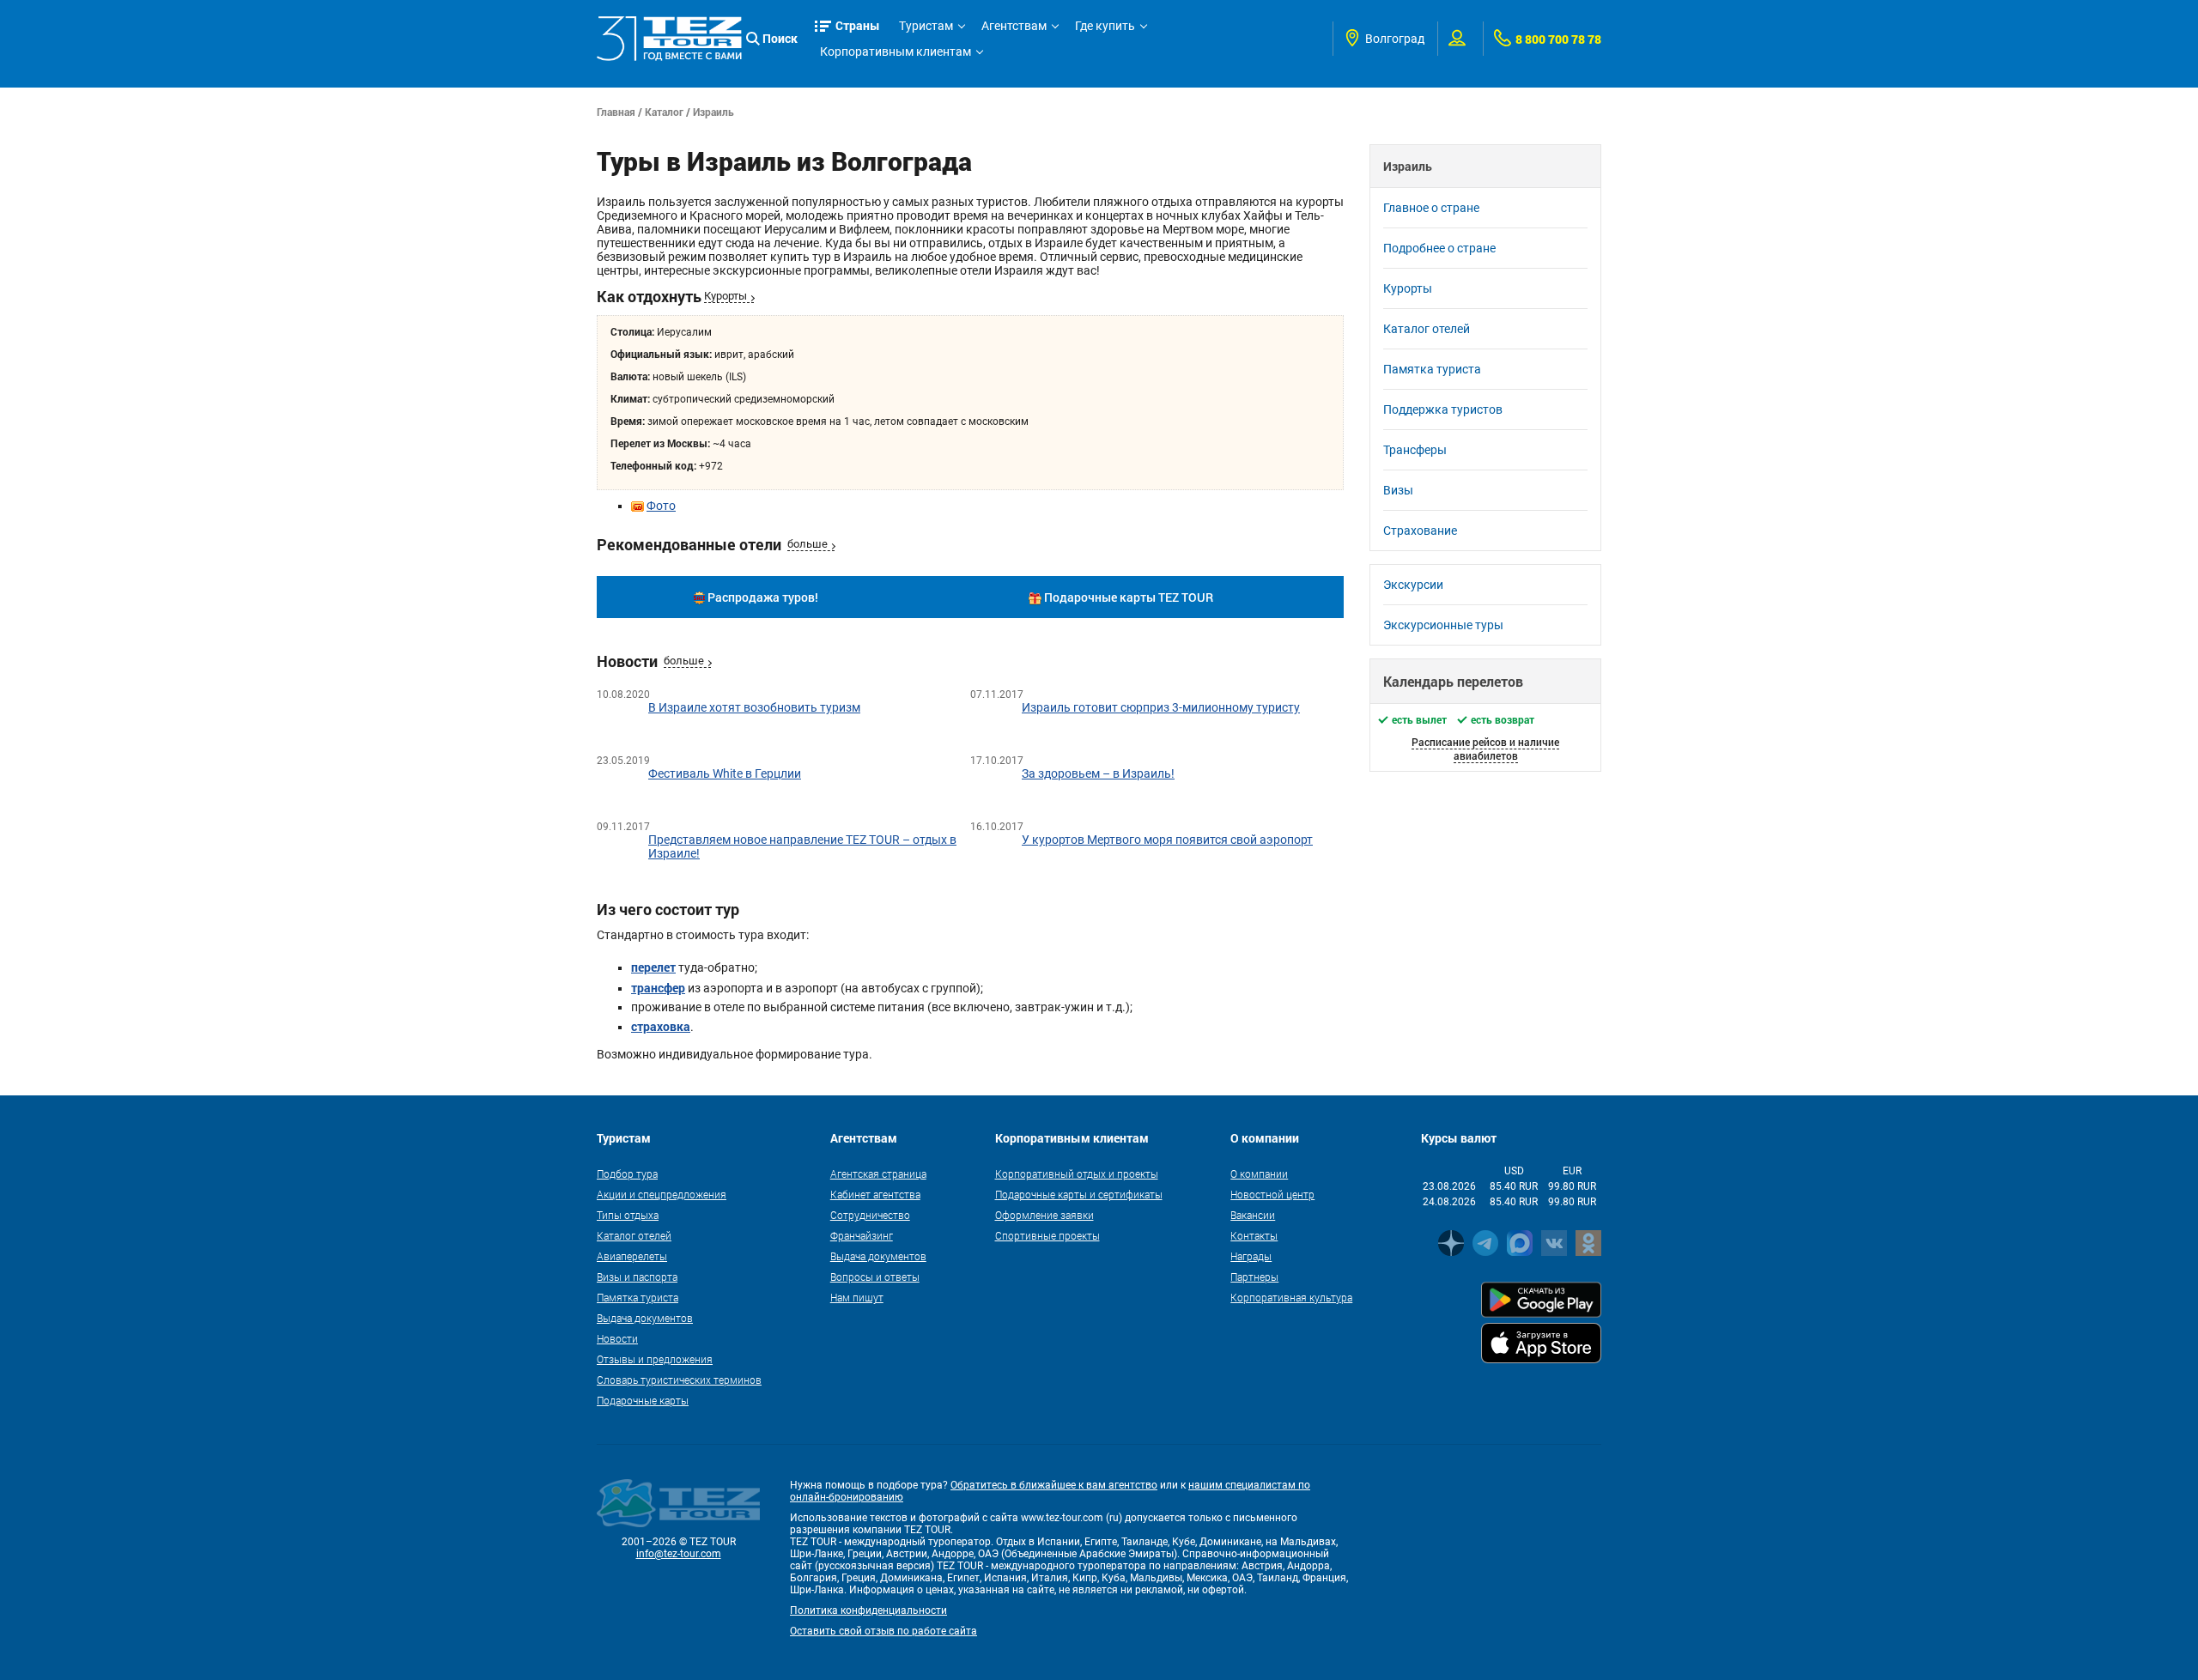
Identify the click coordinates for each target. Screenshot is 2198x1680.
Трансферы (1415, 450)
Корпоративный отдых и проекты (1077, 1174)
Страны (858, 25)
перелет (653, 967)
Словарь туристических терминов (679, 1380)
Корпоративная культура (1291, 1297)
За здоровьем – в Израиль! (1098, 773)
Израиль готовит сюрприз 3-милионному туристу (1161, 707)
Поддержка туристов (1443, 409)
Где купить (1105, 26)
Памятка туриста (1432, 369)
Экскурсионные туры (1443, 625)
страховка (661, 1026)
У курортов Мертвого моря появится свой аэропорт (1167, 840)
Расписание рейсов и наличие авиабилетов (1485, 749)
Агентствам (1014, 26)
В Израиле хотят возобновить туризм (754, 707)
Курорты (726, 296)
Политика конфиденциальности (868, 1610)
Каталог (664, 112)
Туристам (926, 26)
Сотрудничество (870, 1215)
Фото (661, 506)
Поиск (780, 38)
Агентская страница (878, 1174)
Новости (617, 1338)
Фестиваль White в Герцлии (725, 773)
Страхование (1420, 531)
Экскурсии (1413, 585)
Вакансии (1253, 1215)
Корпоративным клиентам (896, 52)
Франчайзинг (862, 1235)
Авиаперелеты (632, 1256)
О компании (1259, 1174)
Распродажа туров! (763, 597)
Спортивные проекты (1047, 1235)
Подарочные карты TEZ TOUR (1129, 597)
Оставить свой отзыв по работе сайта (883, 1631)
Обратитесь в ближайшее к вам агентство (1054, 1485)
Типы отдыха (628, 1215)
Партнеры (1254, 1277)
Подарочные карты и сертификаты (1079, 1194)
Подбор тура (627, 1174)
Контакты (1254, 1235)
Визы (1398, 490)
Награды (1251, 1256)
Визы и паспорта (637, 1277)
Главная (616, 112)
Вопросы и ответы (875, 1277)
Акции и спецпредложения (662, 1194)
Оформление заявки (1044, 1215)
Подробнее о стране (1439, 248)
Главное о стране (1431, 208)
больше (808, 544)
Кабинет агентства (875, 1194)
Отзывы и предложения (655, 1359)
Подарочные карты (643, 1400)
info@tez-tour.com (679, 1554)
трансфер (658, 988)
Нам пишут (857, 1297)
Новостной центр (1272, 1194)
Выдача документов (645, 1318)
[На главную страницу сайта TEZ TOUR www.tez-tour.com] (669, 39)
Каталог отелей (1427, 329)
